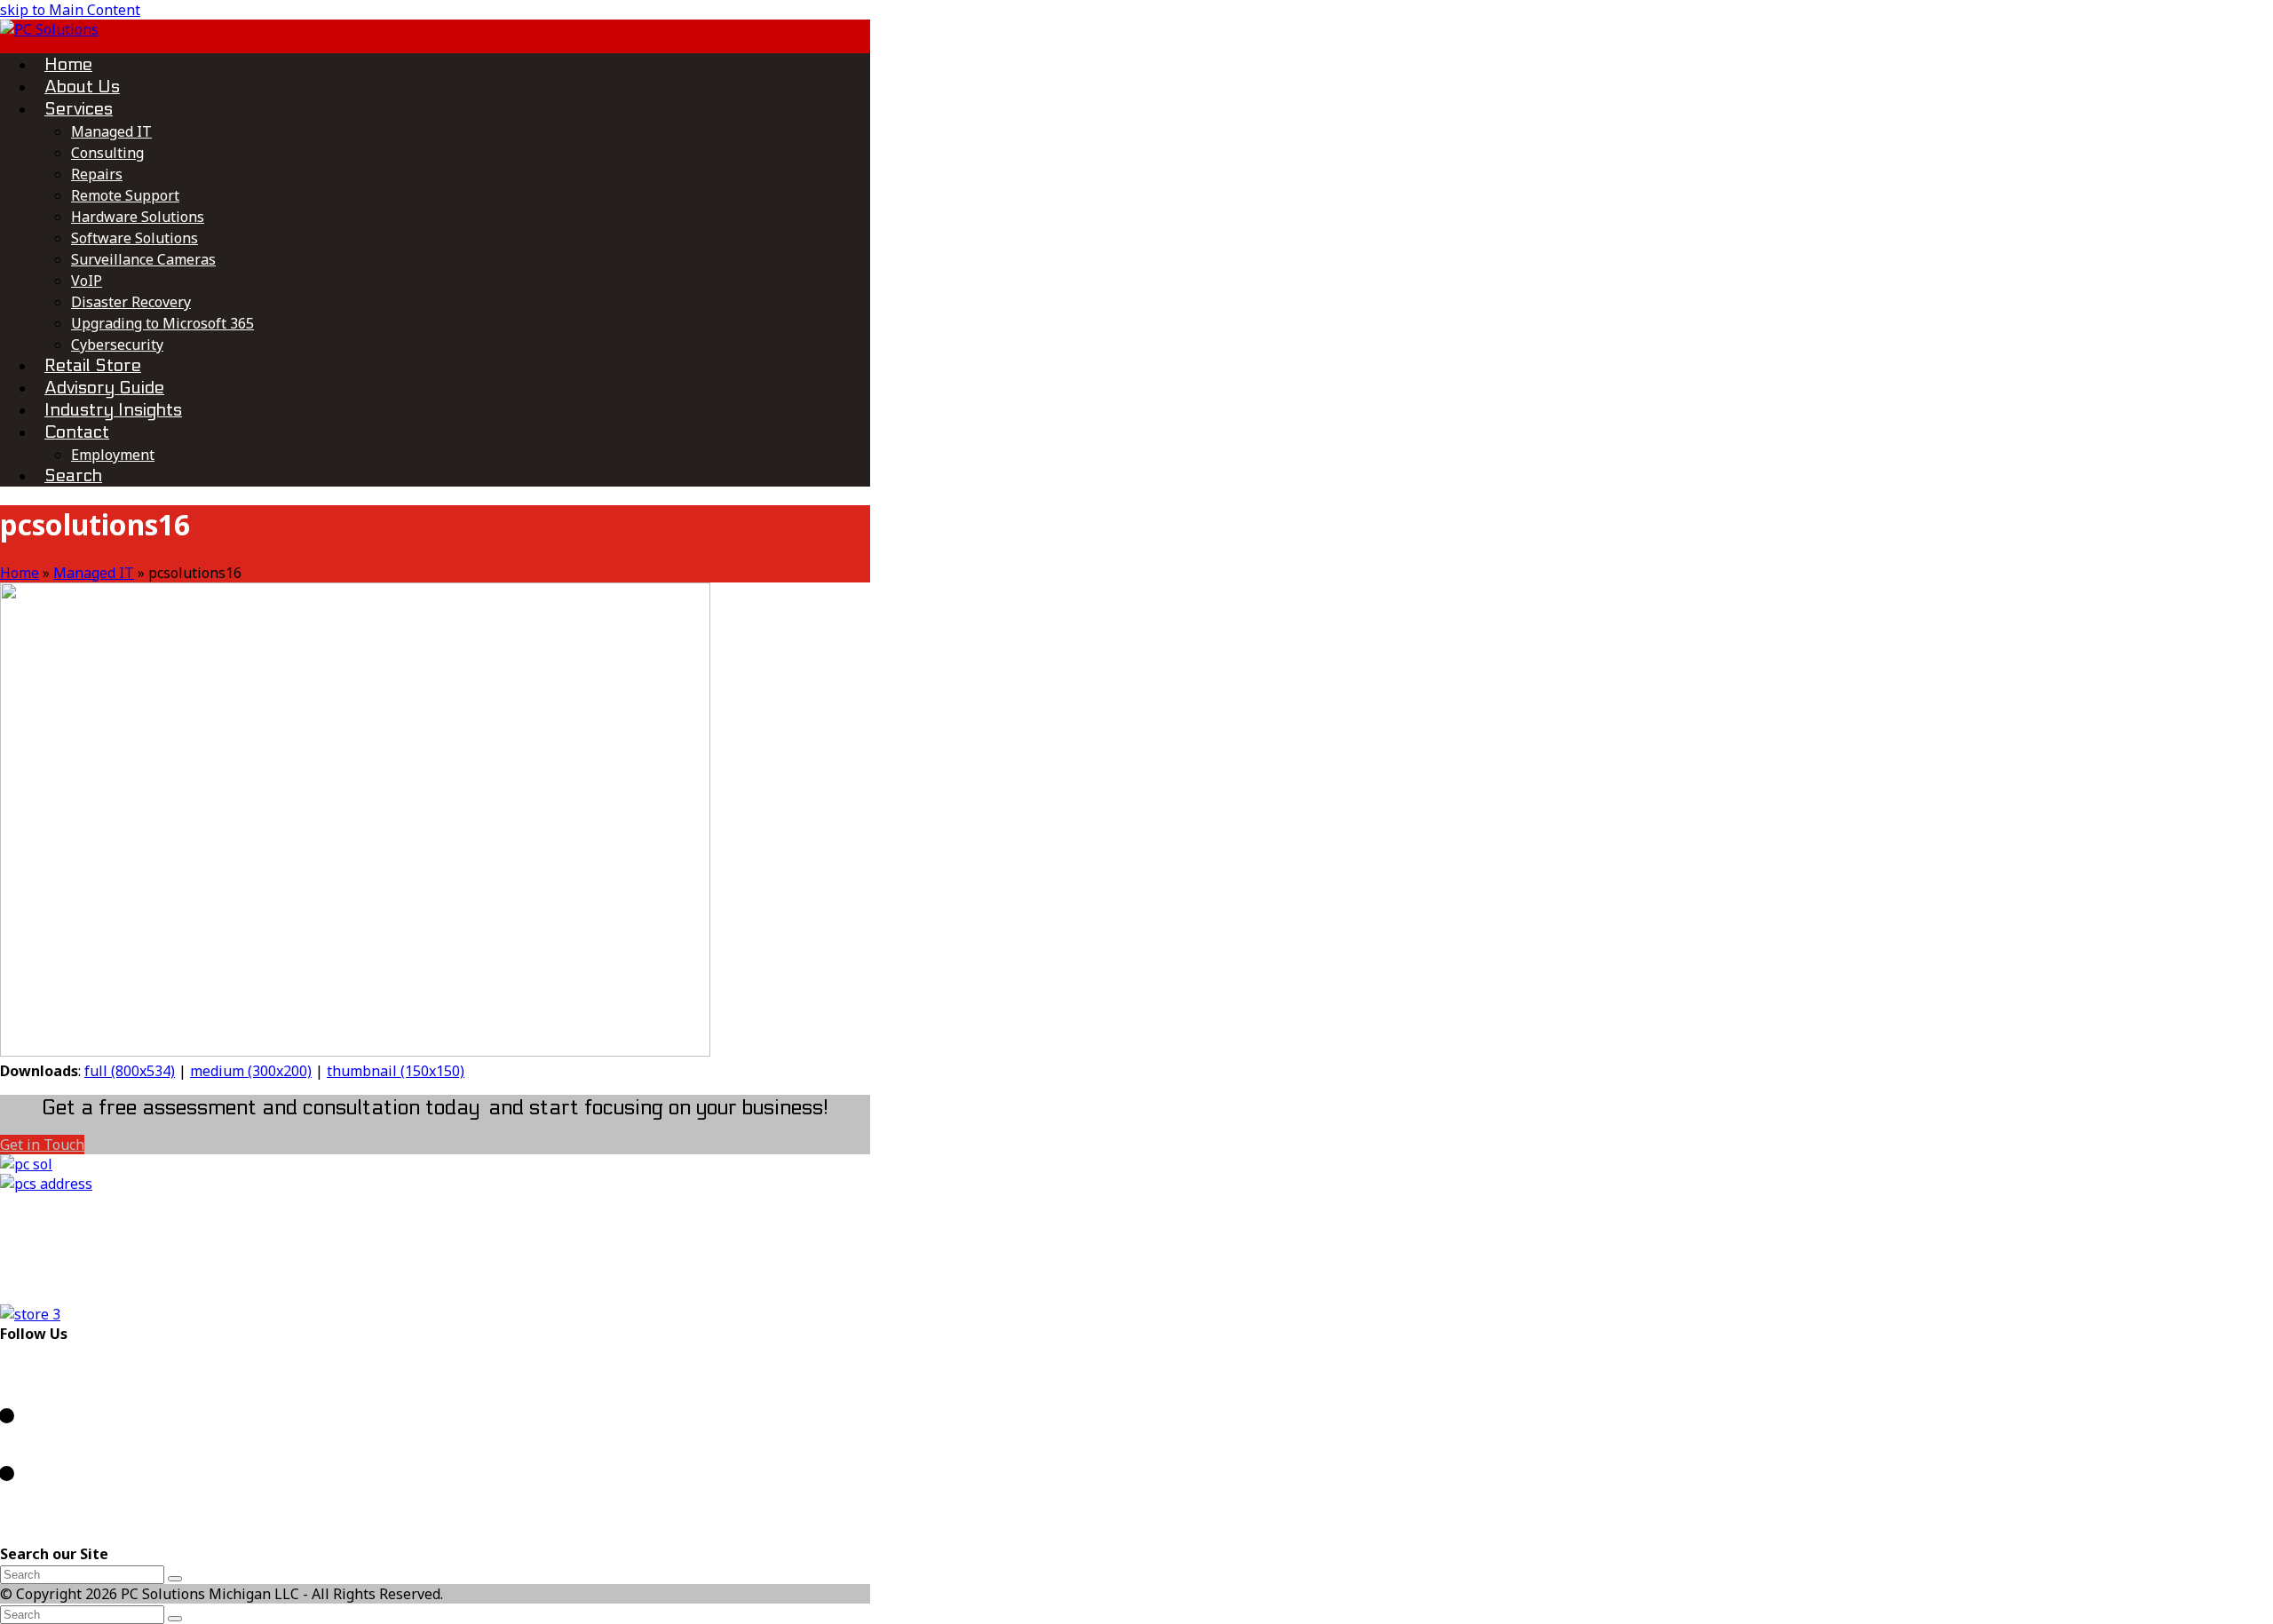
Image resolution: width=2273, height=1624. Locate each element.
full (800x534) (130, 1071)
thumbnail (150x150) (396, 1071)
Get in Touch (42, 1145)
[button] (73, 475)
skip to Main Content (70, 10)
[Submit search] (175, 1619)
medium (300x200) (251, 1071)
